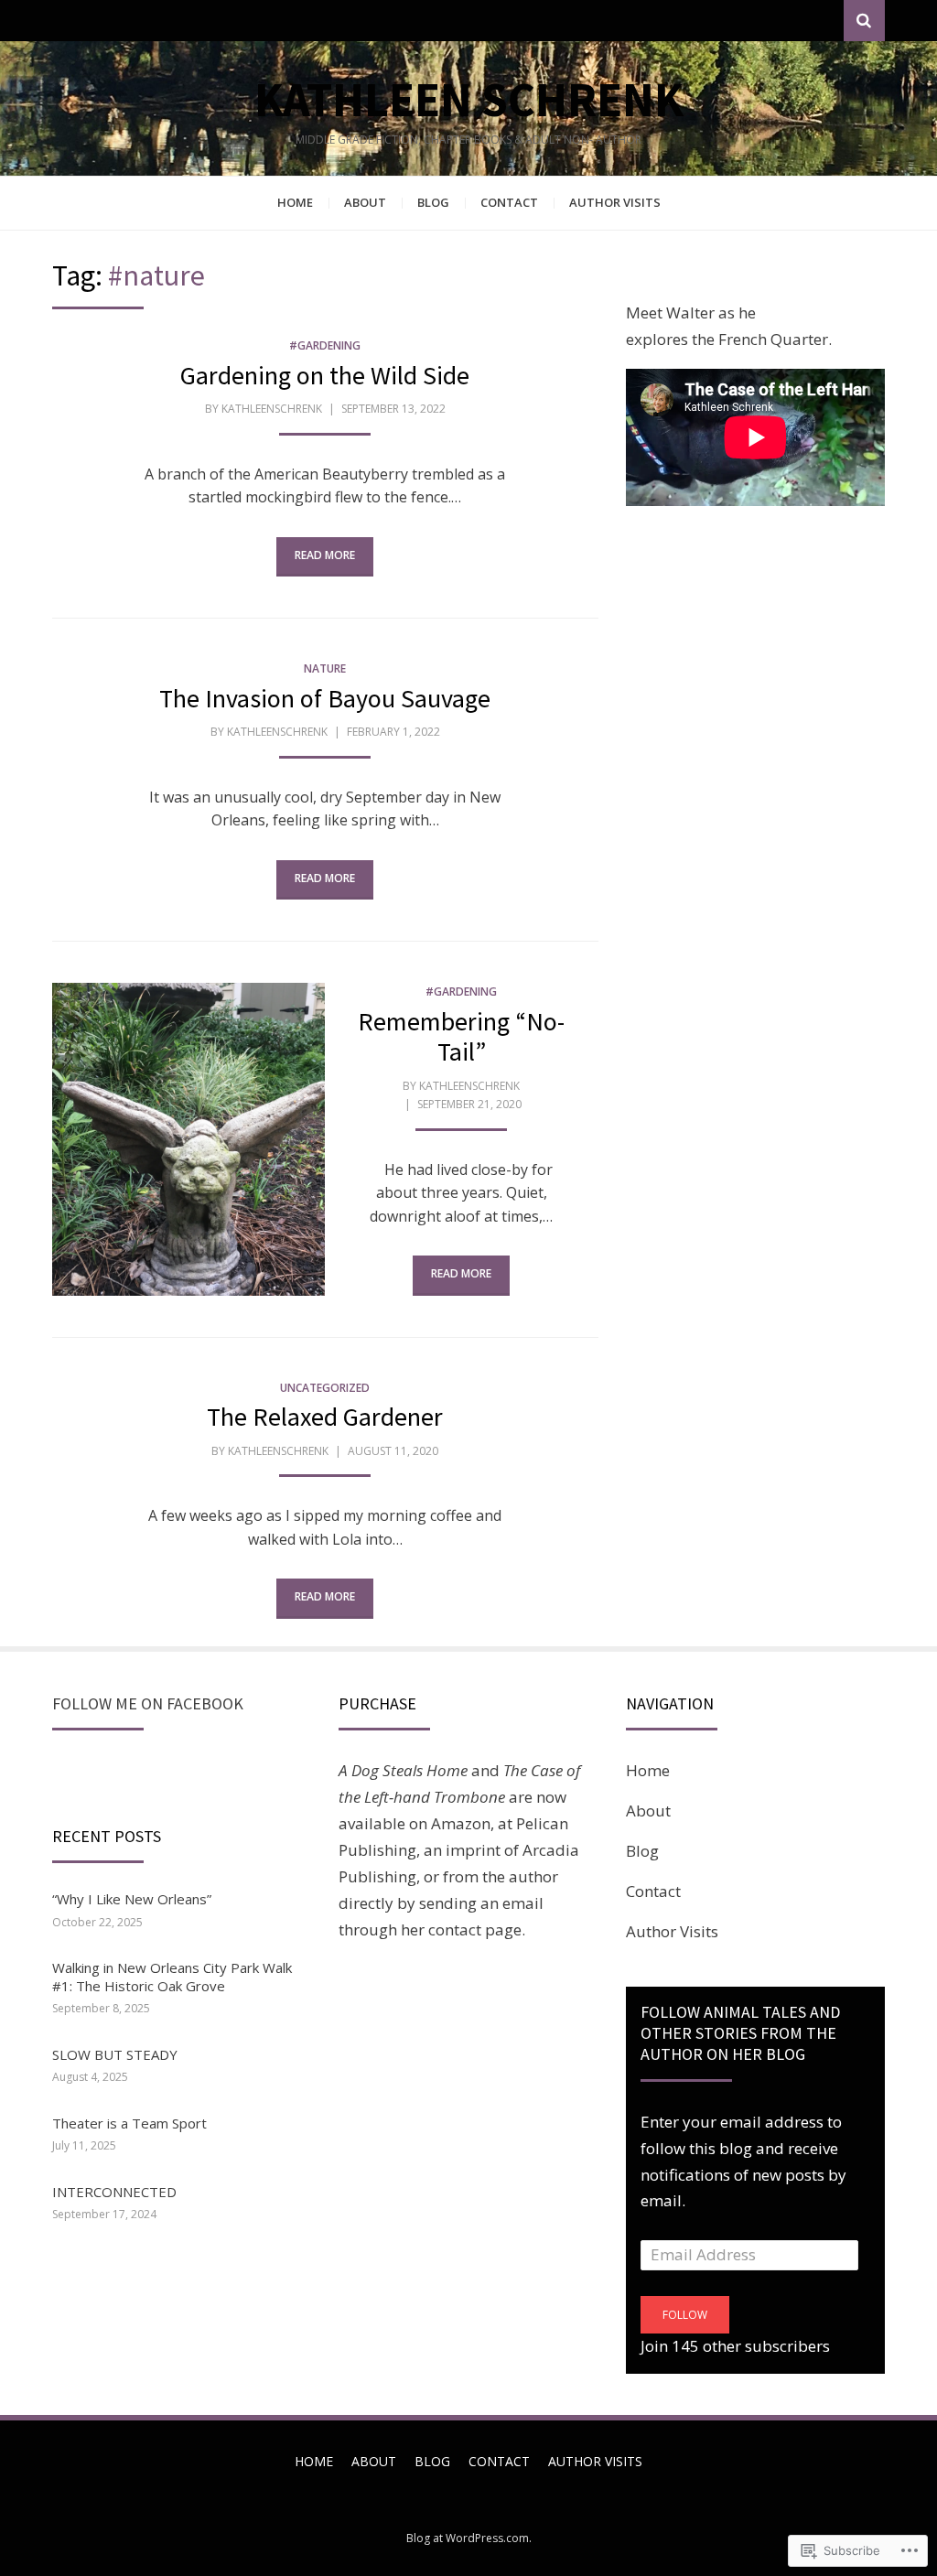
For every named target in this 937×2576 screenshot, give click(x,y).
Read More (325, 555)
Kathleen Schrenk (469, 99)
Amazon (461, 1823)
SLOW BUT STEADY (115, 2054)
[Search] (864, 21)
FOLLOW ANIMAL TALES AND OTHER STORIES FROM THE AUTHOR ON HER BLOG (740, 2033)
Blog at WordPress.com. (469, 2538)
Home (295, 202)
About (365, 202)
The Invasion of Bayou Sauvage (325, 698)
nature (325, 668)
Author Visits (615, 202)
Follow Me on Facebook (148, 1703)
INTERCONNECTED (114, 2192)
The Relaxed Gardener (325, 1417)
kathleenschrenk (272, 409)
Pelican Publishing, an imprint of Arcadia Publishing (459, 1850)
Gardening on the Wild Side (325, 375)
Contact (509, 202)
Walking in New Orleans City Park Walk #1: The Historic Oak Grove (172, 1977)
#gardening (325, 345)
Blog (433, 202)
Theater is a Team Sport (129, 2123)
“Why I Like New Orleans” (132, 1899)
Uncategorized (325, 1388)
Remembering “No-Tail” (461, 1037)
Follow (685, 2315)
